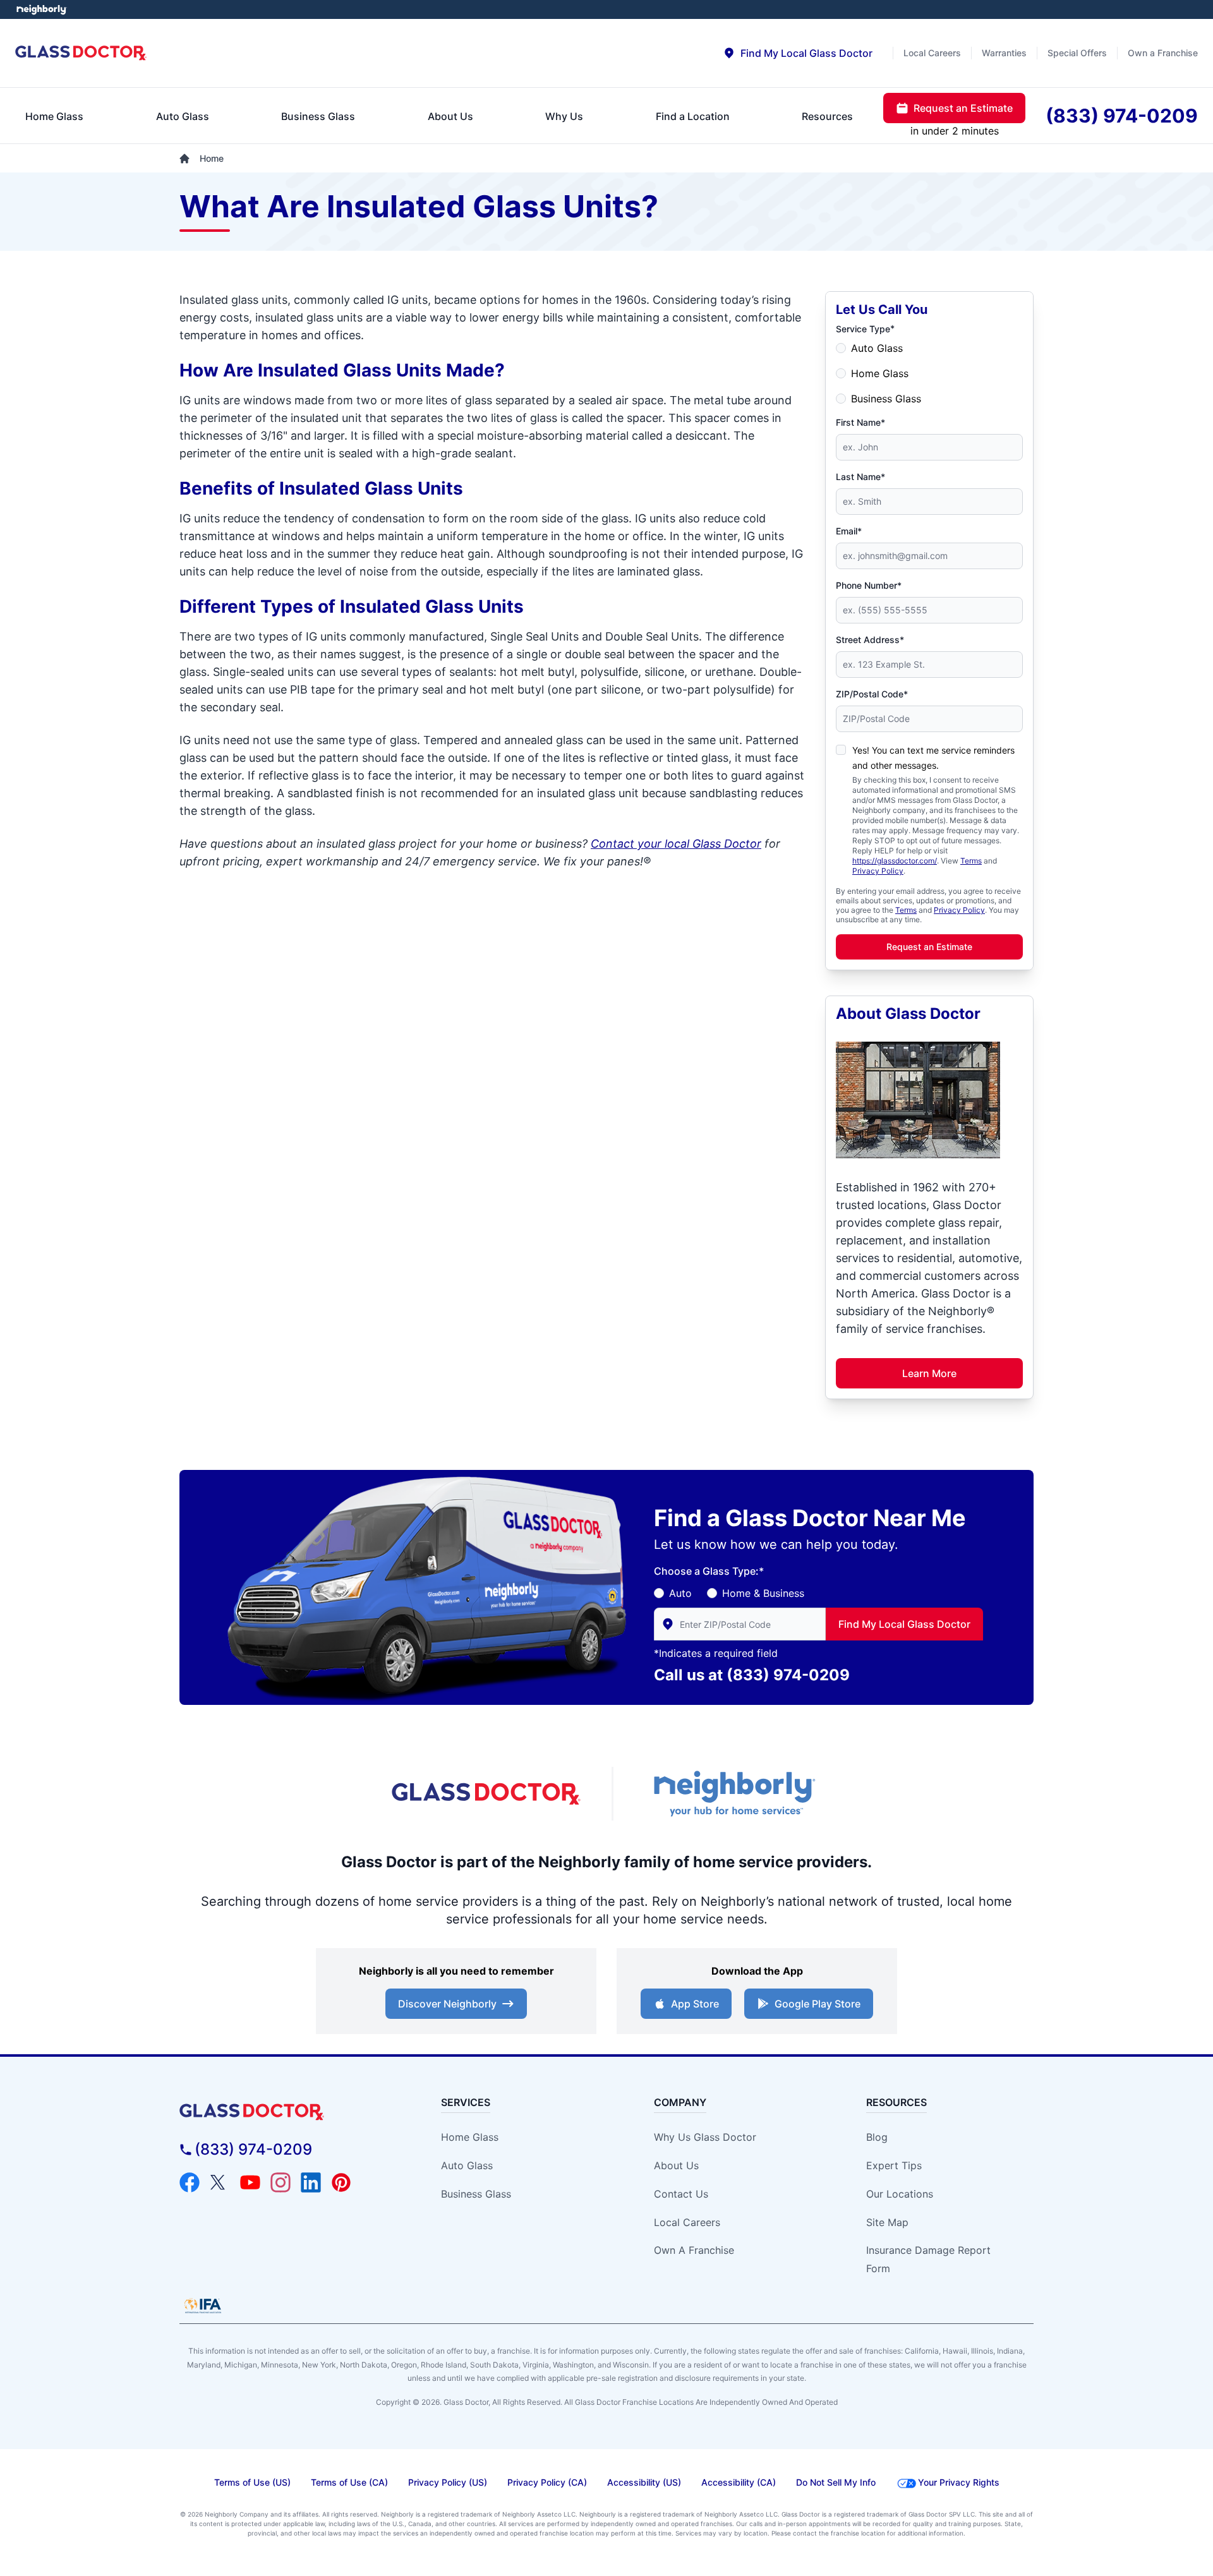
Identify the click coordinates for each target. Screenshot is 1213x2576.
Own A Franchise (694, 2250)
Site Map (887, 2222)
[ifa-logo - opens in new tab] (203, 2306)
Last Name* (860, 477)
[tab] (798, 53)
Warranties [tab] (1004, 53)
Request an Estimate (929, 947)
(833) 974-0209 (788, 1675)
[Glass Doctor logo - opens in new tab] (486, 1794)
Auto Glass (877, 348)
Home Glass (880, 373)
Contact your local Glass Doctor (676, 844)
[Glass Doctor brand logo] (81, 53)
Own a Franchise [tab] (1163, 53)
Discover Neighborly (447, 2004)
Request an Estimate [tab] (963, 108)
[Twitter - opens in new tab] (220, 2182)
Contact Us (681, 2194)
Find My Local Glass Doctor (904, 1624)
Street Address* (870, 640)
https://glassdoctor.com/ (895, 861)
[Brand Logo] (288, 2112)
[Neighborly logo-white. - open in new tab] (41, 9)
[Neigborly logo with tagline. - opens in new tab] (733, 1794)
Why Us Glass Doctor (705, 2137)
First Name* (860, 422)
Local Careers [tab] (932, 53)
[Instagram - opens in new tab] (281, 2182)
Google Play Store (818, 2004)
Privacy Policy (878, 871)
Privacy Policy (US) (448, 2482)
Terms (971, 861)
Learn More (929, 1373)
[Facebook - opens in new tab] (190, 2182)
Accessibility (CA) (739, 2482)
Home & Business (763, 1593)
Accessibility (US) (644, 2482)
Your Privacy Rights (959, 2482)
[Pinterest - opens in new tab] (341, 2182)
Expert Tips (894, 2165)
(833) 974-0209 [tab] (1122, 116)
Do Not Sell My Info (836, 2482)
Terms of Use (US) (252, 2482)
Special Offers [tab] (1077, 53)
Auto (680, 1593)
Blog (877, 2137)
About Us (676, 2165)
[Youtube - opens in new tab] (250, 2182)
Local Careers (687, 2222)
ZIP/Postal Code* (872, 694)
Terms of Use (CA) (349, 2482)
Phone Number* (869, 585)
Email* (849, 531)
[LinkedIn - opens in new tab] (311, 2182)
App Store (695, 2004)
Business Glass (886, 399)
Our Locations (900, 2194)
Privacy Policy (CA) (547, 2482)
